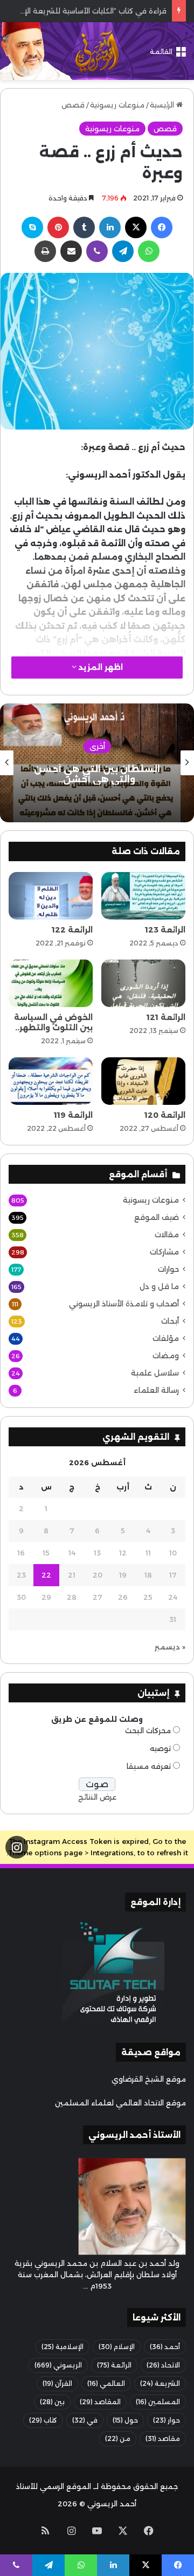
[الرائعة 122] (51, 896)
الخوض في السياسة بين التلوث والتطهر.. (53, 1022)
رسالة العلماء (156, 1390)
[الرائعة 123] (143, 896)
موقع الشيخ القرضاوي (149, 2079)
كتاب (43, 2420)
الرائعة (114, 2365)
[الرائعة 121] (143, 983)
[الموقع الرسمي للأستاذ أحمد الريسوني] (97, 51)
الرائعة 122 (72, 930)
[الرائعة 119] (51, 1081)
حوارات (168, 1269)
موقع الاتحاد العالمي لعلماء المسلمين (120, 2103)
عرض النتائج (97, 1797)
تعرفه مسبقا (149, 1766)
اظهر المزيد (100, 667)
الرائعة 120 (165, 1115)
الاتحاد (163, 2365)
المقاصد (100, 2402)
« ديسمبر (170, 1647)
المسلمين (158, 2402)
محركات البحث (148, 1730)
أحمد (165, 2347)
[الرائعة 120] (143, 1081)
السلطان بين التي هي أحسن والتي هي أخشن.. (97, 774)
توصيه (160, 1748)
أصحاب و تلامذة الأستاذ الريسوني (124, 1304)
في (85, 2420)
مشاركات (164, 1252)
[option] (97, 763)
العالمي (106, 2383)
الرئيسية (163, 105)
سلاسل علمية (155, 1373)
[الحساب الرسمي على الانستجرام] (17, 1847)
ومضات (166, 1356)
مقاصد (163, 2439)
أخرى (97, 746)
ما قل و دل (159, 1286)
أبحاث (170, 1321)
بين (52, 2402)
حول (125, 2420)
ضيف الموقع (157, 1217)
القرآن (57, 2383)
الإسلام (117, 2347)
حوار (167, 2420)
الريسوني (58, 2365)
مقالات (167, 1235)
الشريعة (160, 2383)
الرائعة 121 (166, 1017)
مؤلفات (166, 1338)
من (118, 2439)
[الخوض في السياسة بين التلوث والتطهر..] (51, 983)
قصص (73, 105)
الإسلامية (63, 2347)
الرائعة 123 (165, 930)
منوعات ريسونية (117, 105)
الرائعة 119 (73, 1115)
